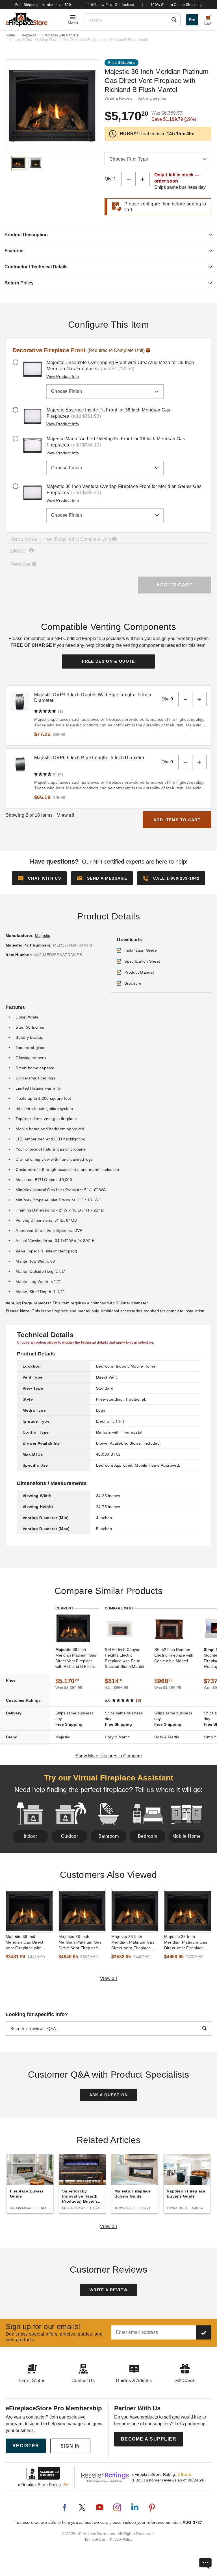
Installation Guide (141, 950)
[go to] (29, 1911)
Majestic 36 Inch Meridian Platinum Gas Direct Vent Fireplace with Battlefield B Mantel (81, 1942)
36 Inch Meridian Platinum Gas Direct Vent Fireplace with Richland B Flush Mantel (76, 1658)
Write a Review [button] (119, 98)
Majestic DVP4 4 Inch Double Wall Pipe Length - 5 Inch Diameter (93, 697)
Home (10, 35)
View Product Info (63, 376)
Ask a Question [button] (152, 98)
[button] (102, 878)
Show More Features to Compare (109, 1756)
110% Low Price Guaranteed (111, 5)
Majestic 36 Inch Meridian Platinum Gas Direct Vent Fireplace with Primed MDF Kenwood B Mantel (133, 1942)
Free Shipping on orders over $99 (43, 5)
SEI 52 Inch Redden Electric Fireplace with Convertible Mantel (174, 1655)
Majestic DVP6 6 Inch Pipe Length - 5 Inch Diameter (89, 758)
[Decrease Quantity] (129, 179)
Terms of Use (95, 2540)
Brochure (133, 983)
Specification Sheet (142, 961)
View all (109, 1978)
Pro (192, 20)
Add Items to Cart (177, 820)
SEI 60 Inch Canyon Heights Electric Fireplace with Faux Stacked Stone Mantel (124, 1658)
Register (26, 2446)
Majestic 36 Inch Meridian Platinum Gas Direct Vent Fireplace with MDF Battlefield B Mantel (186, 1942)
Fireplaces (28, 35)
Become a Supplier (149, 2439)
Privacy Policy (121, 2540)
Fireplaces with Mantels (60, 35)
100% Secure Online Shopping (176, 5)
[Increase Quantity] (143, 179)
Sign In (70, 2446)
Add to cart (174, 585)
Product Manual (139, 972)
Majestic (43, 936)
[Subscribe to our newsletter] (204, 2332)
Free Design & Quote (108, 661)
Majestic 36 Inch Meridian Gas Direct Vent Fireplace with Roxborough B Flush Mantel (25, 1942)
